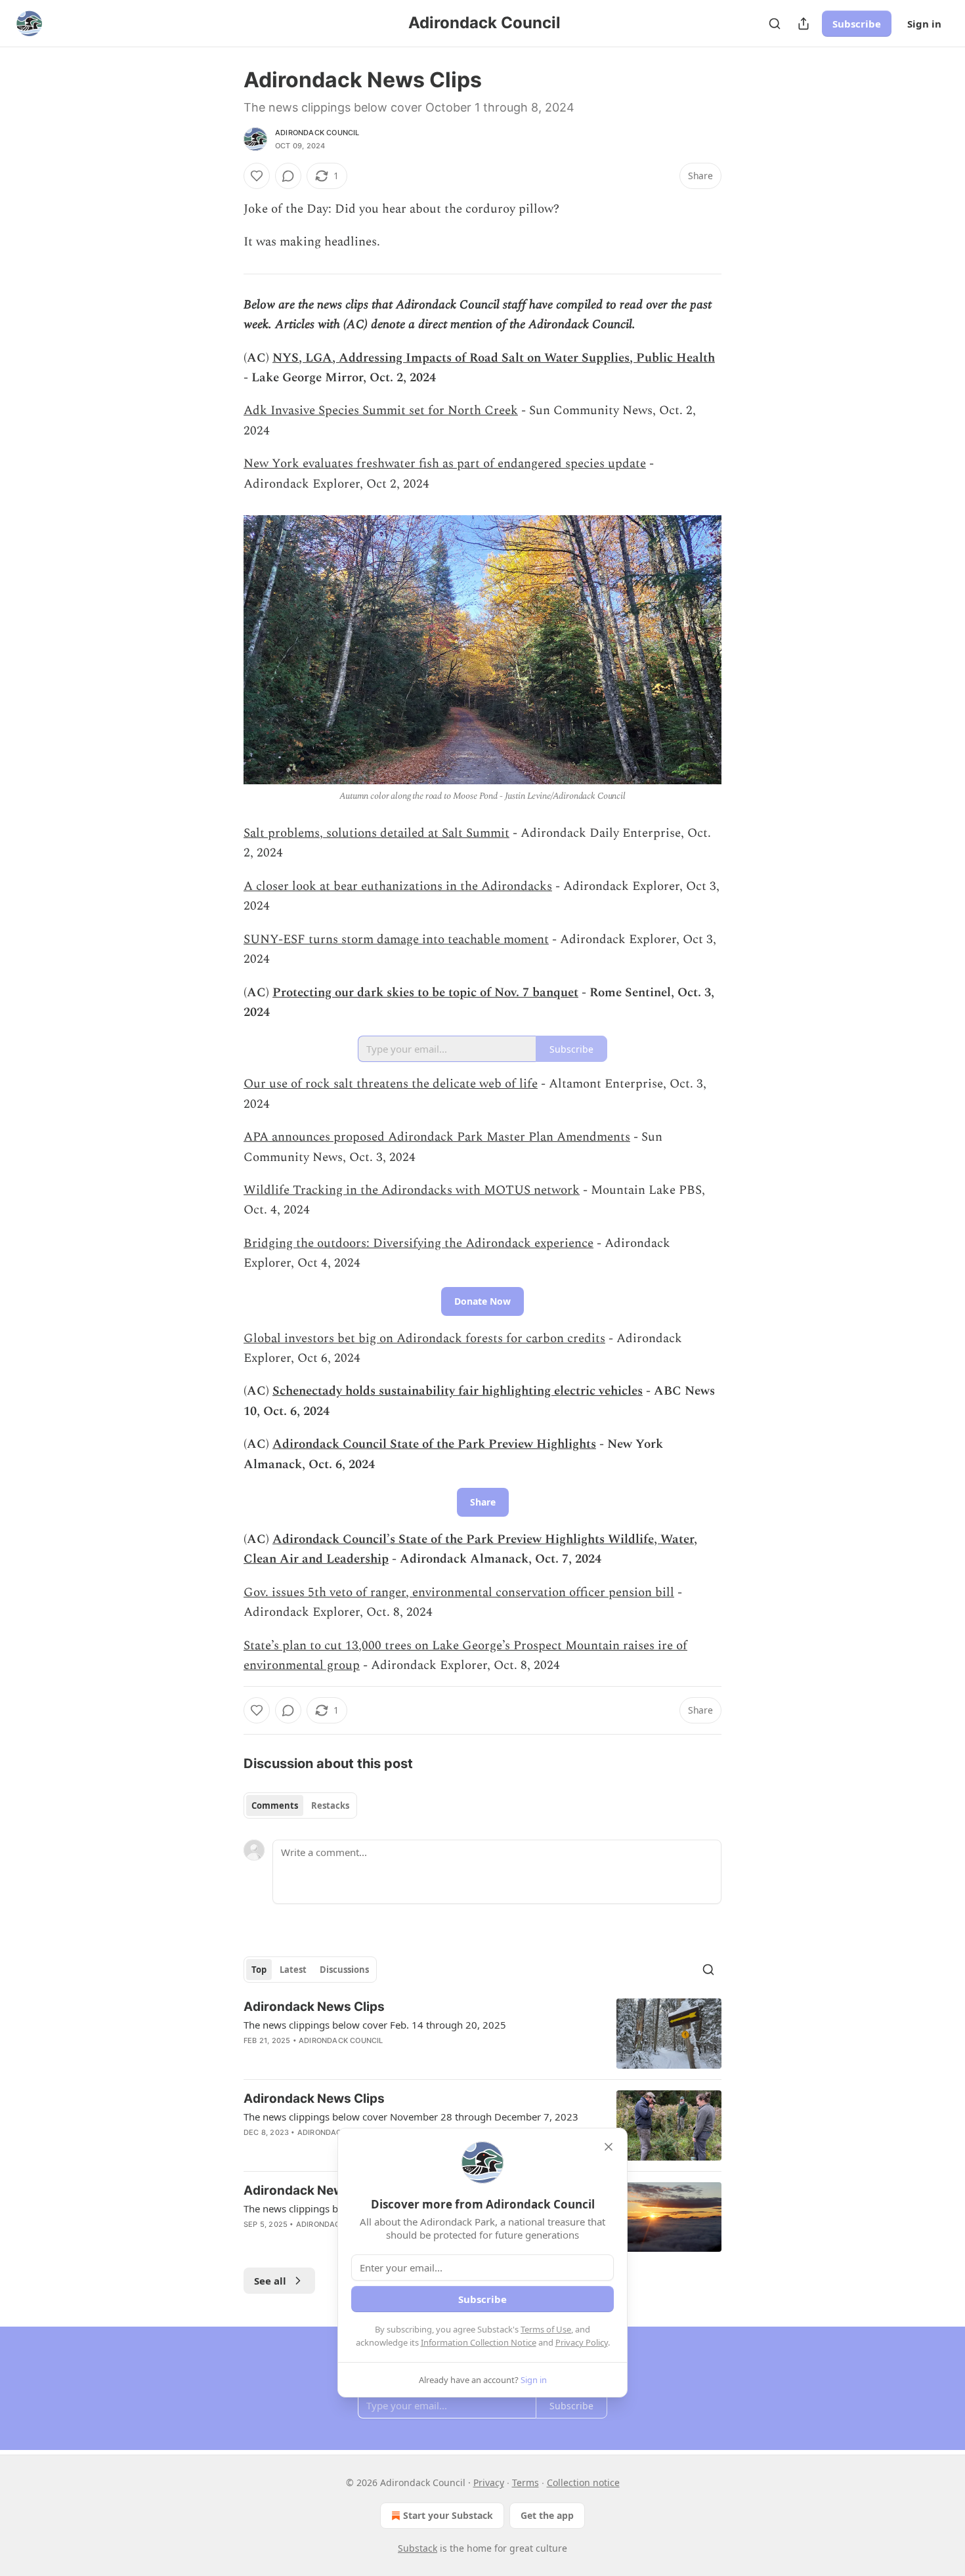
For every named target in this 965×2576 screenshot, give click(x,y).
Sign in (924, 24)
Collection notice (583, 2482)
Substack (418, 2548)
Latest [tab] (293, 1970)
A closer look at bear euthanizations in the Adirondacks (398, 886)
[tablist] (300, 1805)
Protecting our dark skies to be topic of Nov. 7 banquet (425, 993)
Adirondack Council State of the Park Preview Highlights (434, 1444)
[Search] (775, 24)
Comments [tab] (275, 1805)
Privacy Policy (582, 2342)
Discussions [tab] (344, 1970)
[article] (482, 2034)
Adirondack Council (317, 133)
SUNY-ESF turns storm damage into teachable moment (396, 940)
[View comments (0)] (288, 176)
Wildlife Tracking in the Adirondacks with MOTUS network (412, 1190)
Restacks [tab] (330, 1805)
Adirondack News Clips (314, 2007)
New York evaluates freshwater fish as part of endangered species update (445, 464)
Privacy (489, 2482)
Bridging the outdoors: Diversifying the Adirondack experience (418, 1243)
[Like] (257, 176)
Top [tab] (259, 1970)
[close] (609, 2147)
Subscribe (857, 24)
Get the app (547, 2515)
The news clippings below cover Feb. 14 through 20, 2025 (375, 2025)
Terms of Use (546, 2329)
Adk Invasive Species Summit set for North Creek (381, 411)
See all (270, 2281)
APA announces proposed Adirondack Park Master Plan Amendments (437, 1137)
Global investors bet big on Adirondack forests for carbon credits (424, 1339)
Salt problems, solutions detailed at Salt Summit (376, 833)
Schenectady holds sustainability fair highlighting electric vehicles (458, 1391)
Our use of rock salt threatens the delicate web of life (391, 1084)
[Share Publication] (804, 24)
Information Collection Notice (479, 2342)
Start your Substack (448, 2515)
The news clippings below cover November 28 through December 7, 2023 (411, 2117)
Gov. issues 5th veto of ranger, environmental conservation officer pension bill (459, 1593)
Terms (525, 2482)
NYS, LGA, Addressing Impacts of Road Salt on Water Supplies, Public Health (494, 358)
